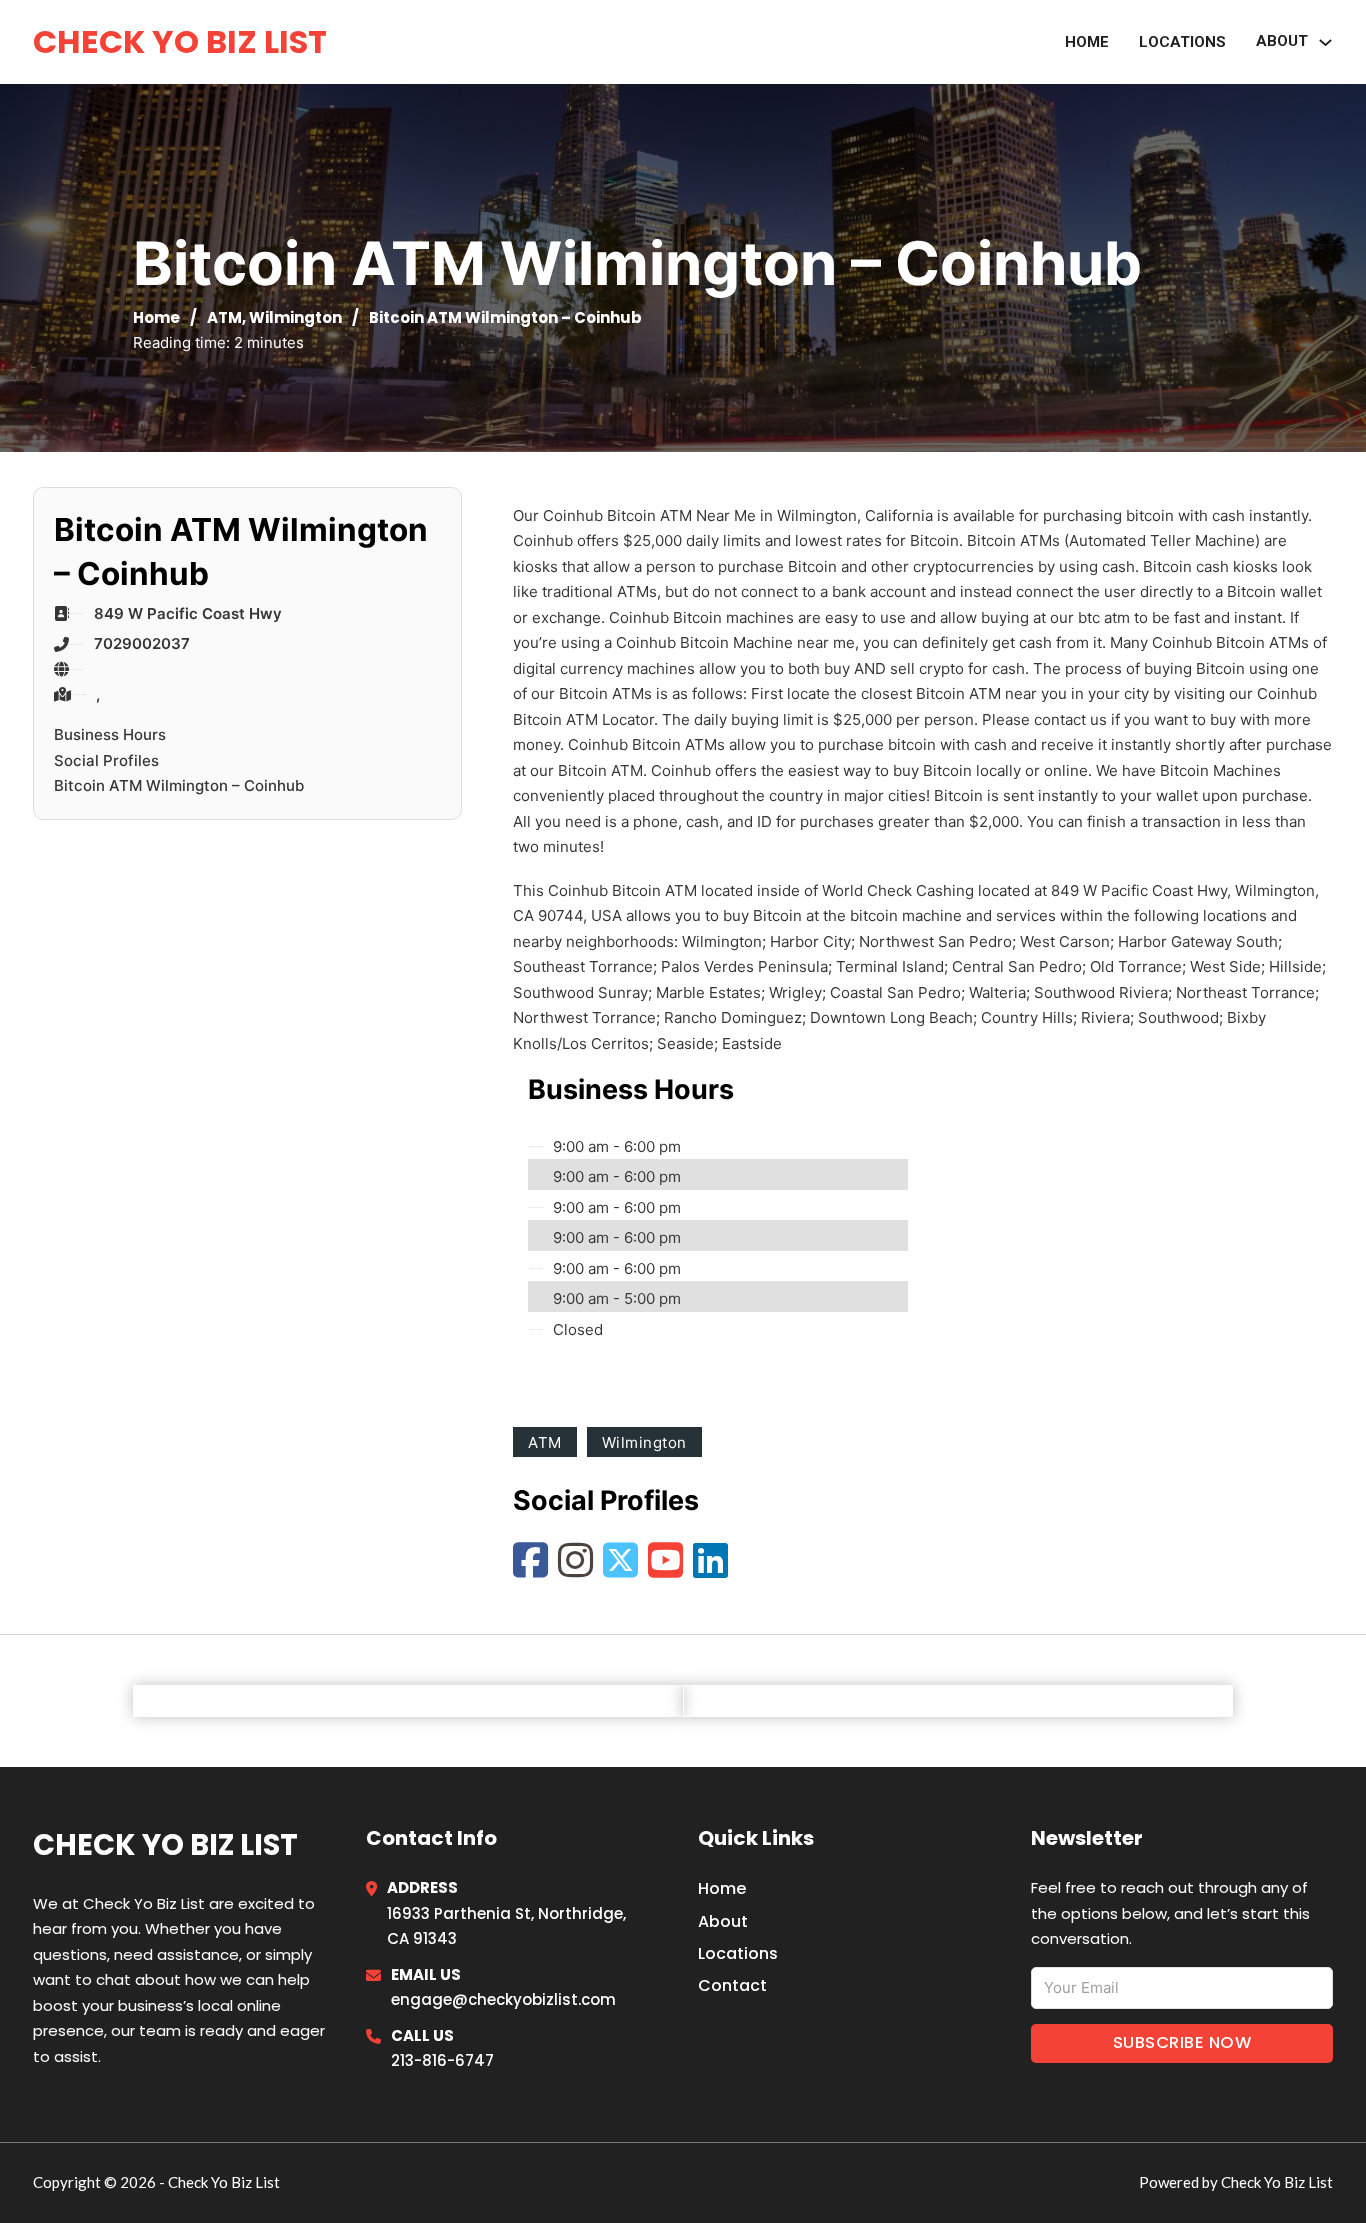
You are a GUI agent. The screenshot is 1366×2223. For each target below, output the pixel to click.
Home (1087, 42)
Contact (732, 1985)
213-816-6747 (442, 2060)
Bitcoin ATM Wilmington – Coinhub (179, 785)
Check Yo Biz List (180, 41)
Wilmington (295, 317)
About (1282, 41)
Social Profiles (106, 760)
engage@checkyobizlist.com (503, 1999)
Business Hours (110, 734)
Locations (1182, 42)
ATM (224, 317)
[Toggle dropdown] (1325, 42)
